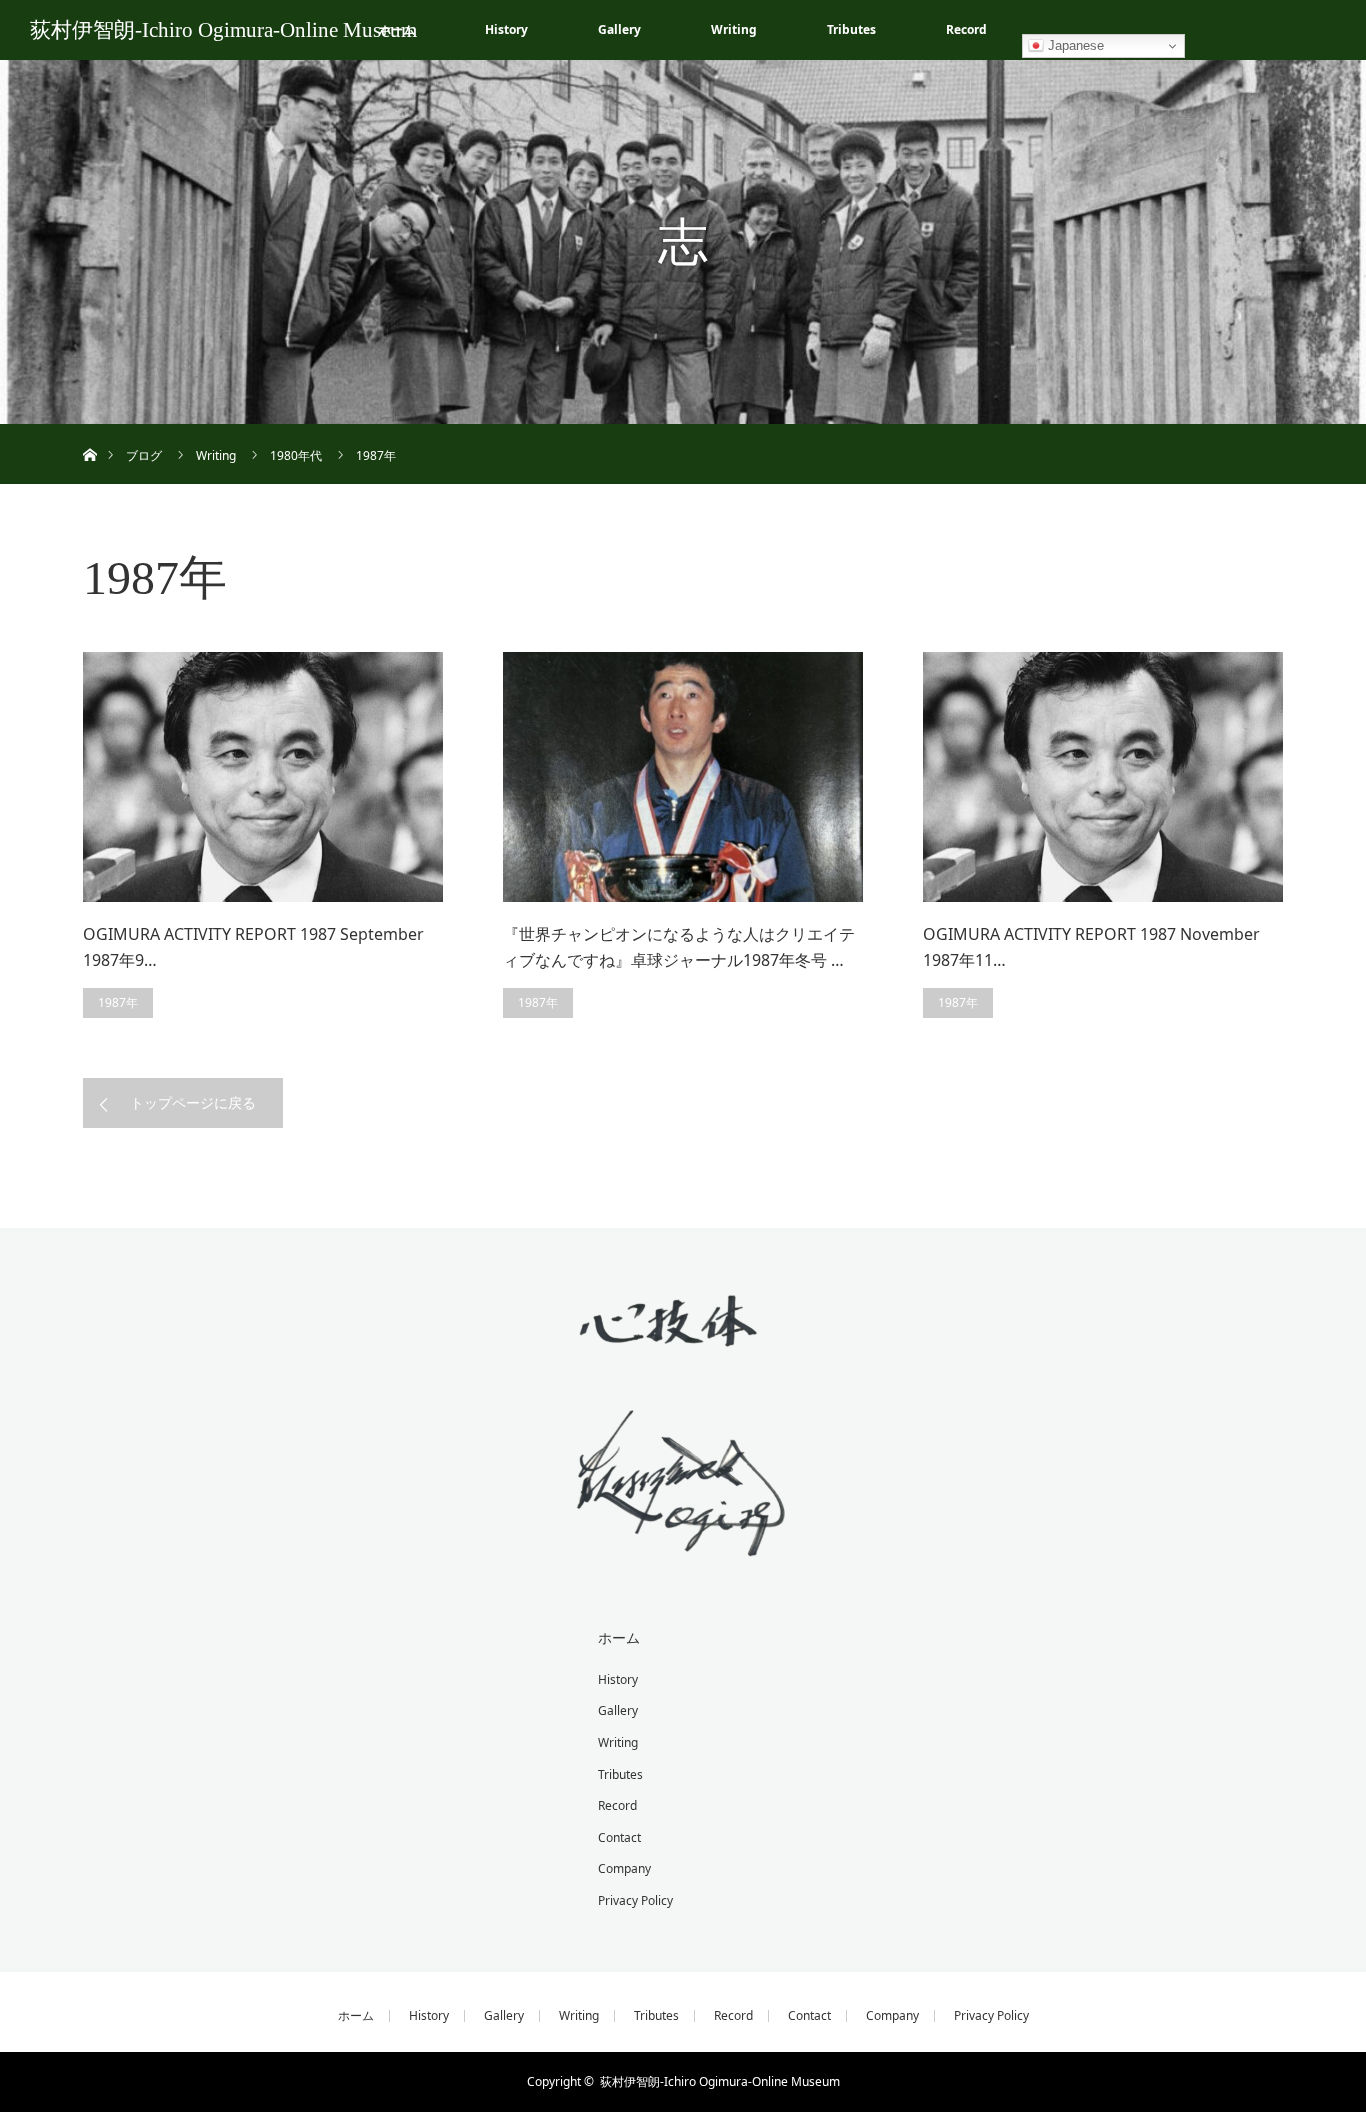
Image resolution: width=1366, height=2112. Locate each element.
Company (624, 1868)
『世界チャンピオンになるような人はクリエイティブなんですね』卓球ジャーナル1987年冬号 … (679, 947)
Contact (619, 1837)
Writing (734, 29)
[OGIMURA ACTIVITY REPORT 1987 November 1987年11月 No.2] (1103, 777)
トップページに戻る (193, 1102)
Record (966, 29)
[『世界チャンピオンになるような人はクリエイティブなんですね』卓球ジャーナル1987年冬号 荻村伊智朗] (683, 777)
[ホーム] (89, 431)
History (506, 29)
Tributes (851, 29)
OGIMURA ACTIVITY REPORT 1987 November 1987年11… (1091, 947)
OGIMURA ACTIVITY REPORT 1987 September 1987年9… (253, 947)
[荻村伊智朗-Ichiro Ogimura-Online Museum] (683, 1541)
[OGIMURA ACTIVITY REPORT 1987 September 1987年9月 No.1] (263, 777)
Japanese (1074, 45)
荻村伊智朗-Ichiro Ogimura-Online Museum (223, 30)
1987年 (118, 1002)
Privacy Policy (635, 1900)
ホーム (619, 1637)
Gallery (619, 29)
